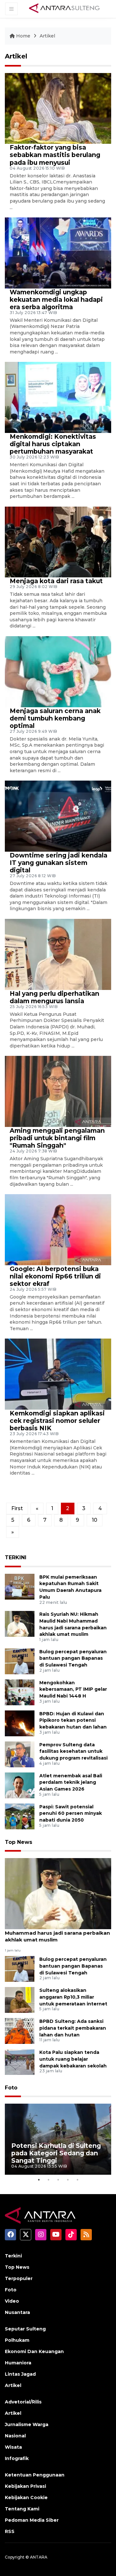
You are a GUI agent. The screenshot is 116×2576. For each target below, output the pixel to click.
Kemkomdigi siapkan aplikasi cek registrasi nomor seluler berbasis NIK (57, 1421)
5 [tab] (77, 2180)
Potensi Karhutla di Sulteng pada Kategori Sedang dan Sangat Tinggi (56, 2153)
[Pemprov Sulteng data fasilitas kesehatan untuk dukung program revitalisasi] (20, 1754)
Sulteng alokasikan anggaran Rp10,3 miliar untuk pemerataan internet (73, 1997)
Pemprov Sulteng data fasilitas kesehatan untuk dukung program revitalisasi (73, 1751)
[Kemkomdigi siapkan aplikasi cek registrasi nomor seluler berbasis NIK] (58, 1374)
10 (95, 1520)
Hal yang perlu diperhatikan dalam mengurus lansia (54, 997)
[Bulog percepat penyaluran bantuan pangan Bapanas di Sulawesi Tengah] (20, 1661)
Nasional (15, 2436)
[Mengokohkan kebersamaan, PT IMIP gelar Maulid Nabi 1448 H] (20, 1692)
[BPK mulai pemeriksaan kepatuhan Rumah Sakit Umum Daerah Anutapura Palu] (20, 1586)
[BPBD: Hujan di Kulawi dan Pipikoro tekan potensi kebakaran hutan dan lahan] (20, 1723)
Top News (19, 1842)
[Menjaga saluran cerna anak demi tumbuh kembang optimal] (58, 671)
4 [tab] (68, 2180)
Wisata (13, 2447)
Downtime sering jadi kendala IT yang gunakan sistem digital (58, 863)
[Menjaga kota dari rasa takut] (58, 542)
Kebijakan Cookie (26, 2497)
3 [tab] (58, 2180)
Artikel (47, 36)
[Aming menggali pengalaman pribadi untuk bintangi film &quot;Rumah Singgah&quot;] (58, 1091)
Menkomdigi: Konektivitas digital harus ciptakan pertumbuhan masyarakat (53, 444)
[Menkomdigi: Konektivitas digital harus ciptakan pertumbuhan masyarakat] (58, 397)
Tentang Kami (22, 2509)
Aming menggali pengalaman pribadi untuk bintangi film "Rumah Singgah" (57, 1138)
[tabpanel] (58, 2139)
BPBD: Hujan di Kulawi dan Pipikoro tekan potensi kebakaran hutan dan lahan (73, 1720)
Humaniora (18, 2363)
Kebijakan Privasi (25, 2486)
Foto (11, 2088)
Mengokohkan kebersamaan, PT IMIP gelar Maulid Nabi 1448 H (73, 1689)
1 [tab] (39, 2180)
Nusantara (17, 2312)
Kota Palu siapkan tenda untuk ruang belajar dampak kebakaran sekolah (73, 2059)
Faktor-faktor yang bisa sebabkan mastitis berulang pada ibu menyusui (55, 155)
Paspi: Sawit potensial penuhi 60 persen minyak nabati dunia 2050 (71, 1814)
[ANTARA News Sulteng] (64, 9)
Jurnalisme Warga (27, 2424)
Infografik (17, 2458)
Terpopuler (19, 2278)
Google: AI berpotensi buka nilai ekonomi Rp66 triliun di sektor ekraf (55, 1276)
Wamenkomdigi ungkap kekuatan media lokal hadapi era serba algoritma (56, 300)
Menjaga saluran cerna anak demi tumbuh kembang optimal (55, 718)
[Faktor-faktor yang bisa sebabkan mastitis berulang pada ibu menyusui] (58, 108)
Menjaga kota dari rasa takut (56, 581)
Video (12, 2301)
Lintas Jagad (20, 2374)
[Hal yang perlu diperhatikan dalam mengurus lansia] (58, 954)
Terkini (13, 2256)
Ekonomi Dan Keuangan (34, 2351)
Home (23, 36)
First (17, 1508)
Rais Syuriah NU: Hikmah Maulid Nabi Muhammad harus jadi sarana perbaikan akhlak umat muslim (57, 1933)
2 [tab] (48, 2180)
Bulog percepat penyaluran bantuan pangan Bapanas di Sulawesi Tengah (73, 1658)
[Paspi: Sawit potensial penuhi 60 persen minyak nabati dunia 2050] (20, 1816)
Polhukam (17, 2340)
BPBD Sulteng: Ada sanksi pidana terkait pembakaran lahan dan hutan (73, 2028)
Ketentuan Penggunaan (35, 2475)
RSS (10, 2531)
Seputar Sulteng (25, 2329)
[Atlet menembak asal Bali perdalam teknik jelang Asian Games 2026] (20, 1785)
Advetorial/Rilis (23, 2402)
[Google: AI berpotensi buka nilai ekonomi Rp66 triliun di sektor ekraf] (58, 1229)
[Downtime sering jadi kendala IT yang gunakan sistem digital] (58, 816)
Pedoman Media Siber (32, 2520)
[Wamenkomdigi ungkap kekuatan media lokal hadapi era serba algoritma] (58, 252)
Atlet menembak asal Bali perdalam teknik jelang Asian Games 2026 (71, 1782)
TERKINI (16, 1557)
